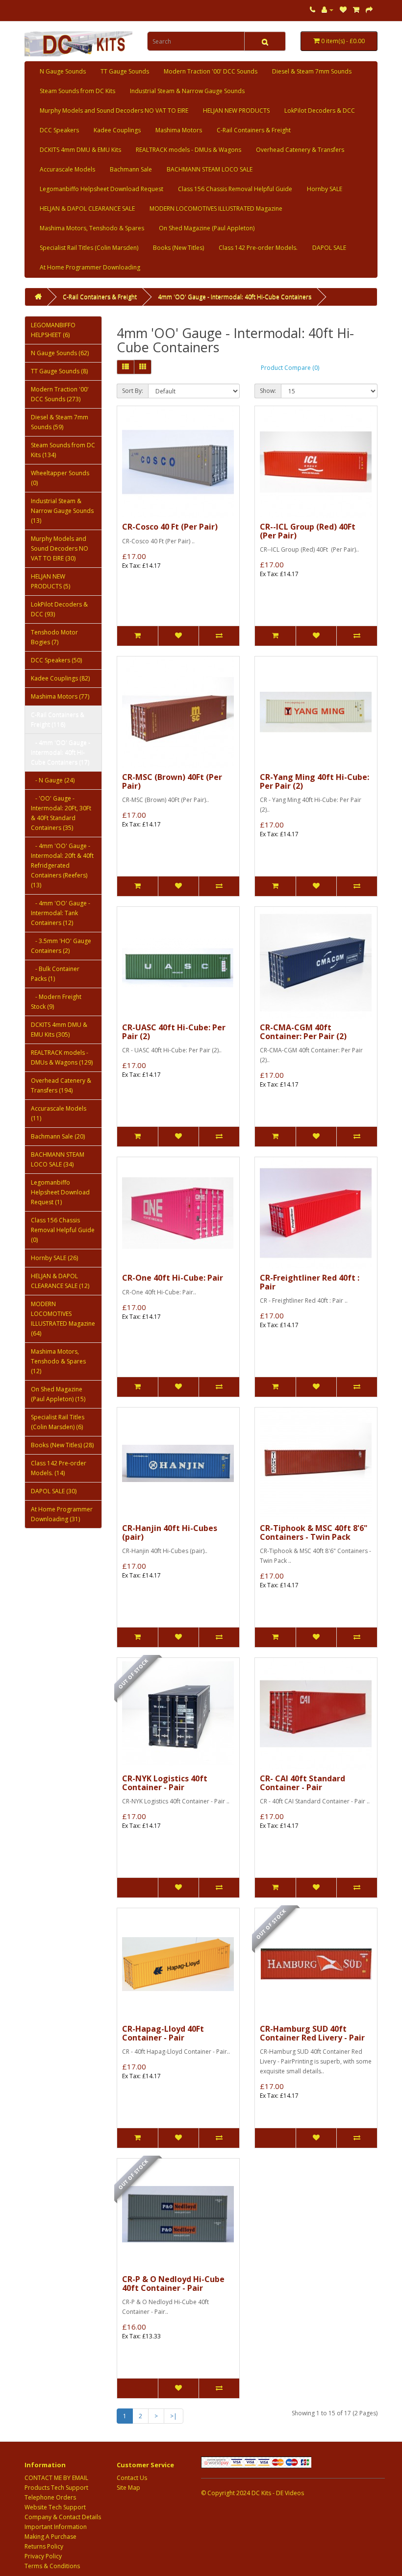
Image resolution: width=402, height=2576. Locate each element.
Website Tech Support (55, 2507)
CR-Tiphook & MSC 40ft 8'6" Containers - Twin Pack (314, 1532)
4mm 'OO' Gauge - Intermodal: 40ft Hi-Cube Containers (235, 297)
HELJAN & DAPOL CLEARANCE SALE (87, 208)
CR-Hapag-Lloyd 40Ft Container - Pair (163, 2033)
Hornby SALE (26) (54, 1258)
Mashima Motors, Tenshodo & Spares (92, 228)
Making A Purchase (50, 2537)
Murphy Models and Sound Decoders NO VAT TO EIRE (114, 110)
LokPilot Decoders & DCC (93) (59, 609)
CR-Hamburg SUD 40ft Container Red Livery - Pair (312, 2033)
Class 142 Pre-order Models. (258, 248)
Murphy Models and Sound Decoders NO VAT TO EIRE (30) (60, 548)
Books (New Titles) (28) (62, 1445)
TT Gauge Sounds (125, 71)
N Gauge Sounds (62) (60, 353)
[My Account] (327, 10)
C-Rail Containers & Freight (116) (58, 719)
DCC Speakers (59, 130)
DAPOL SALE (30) (54, 1491)
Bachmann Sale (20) (58, 1136)
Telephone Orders (50, 2497)
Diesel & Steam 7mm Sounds (312, 71)
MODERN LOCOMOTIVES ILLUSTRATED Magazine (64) (63, 1319)
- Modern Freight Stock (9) (56, 1002)
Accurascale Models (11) (59, 1113)
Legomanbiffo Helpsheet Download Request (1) (60, 1192)
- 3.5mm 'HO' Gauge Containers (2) (61, 946)
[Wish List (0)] (343, 10)
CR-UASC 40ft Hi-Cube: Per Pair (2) (174, 1032)
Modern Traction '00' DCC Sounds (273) (60, 394)
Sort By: (133, 391)
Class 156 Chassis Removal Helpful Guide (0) (63, 1230)
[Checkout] (369, 10)
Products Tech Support (56, 2488)
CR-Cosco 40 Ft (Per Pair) (170, 527)
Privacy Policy (43, 2556)
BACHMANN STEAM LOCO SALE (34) (58, 1159)
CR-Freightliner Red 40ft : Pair (310, 1282)
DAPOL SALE (329, 248)
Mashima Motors (179, 130)
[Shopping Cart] (356, 10)
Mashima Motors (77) (60, 696)
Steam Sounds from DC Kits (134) (63, 450)
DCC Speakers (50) (56, 660)
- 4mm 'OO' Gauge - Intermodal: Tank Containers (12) (61, 913)
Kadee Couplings (117, 130)
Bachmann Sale (131, 169)
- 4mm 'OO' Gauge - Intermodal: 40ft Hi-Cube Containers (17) (61, 752)
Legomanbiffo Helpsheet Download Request (101, 189)
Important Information (56, 2527)
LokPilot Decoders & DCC (320, 110)
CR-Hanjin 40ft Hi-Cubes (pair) (170, 1532)
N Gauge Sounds (63, 71)
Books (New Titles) (178, 248)
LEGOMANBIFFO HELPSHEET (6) (53, 330)
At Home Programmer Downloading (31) (62, 1514)
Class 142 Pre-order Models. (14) (59, 1468)
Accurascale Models (67, 169)
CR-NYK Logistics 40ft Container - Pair (165, 1783)
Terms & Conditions (52, 2566)
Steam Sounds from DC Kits (77, 91)
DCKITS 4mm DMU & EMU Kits (80, 150)
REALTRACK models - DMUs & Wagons (188, 150)
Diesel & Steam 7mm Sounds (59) (60, 422)
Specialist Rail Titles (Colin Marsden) (89, 248)
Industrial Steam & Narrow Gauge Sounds (187, 91)
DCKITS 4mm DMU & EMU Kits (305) (59, 1030)
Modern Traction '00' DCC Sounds (211, 71)
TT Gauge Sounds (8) (59, 371)
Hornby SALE (325, 189)
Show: (268, 391)
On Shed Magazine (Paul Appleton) (207, 228)
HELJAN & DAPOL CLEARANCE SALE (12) (60, 1281)
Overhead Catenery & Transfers (300, 150)
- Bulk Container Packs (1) (55, 974)
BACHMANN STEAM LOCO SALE (210, 169)
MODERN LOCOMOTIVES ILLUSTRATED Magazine (216, 208)
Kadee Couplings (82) (60, 678)
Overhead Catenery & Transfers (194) (61, 1085)
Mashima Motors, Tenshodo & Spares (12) (58, 1361)
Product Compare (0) (290, 368)
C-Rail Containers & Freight (254, 130)
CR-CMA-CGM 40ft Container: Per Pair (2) (303, 1032)
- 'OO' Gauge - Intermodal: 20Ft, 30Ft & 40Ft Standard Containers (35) (61, 813)
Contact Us (132, 2478)
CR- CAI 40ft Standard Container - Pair (302, 1783)
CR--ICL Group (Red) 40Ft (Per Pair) (308, 531)
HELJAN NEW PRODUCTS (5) (50, 581)
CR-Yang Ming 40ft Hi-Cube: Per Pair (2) (314, 781)
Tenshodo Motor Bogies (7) (54, 637)
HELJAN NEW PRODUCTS (236, 110)
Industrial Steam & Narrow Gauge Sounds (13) (62, 511)
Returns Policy (44, 2546)
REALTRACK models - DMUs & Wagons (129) (62, 1057)
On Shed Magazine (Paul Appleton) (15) (58, 1394)
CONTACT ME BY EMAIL (56, 2478)
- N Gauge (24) (53, 780)
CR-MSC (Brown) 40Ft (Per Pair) (172, 781)
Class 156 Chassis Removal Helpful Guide (235, 189)
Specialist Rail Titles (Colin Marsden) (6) (58, 1422)
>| (174, 2416)
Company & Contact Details (63, 2517)
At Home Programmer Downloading (90, 267)
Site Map (128, 2488)
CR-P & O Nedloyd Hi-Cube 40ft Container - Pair (173, 2284)
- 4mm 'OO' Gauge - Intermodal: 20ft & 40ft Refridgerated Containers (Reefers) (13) (62, 865)
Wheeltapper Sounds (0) (60, 478)
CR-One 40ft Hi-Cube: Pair (173, 1278)
